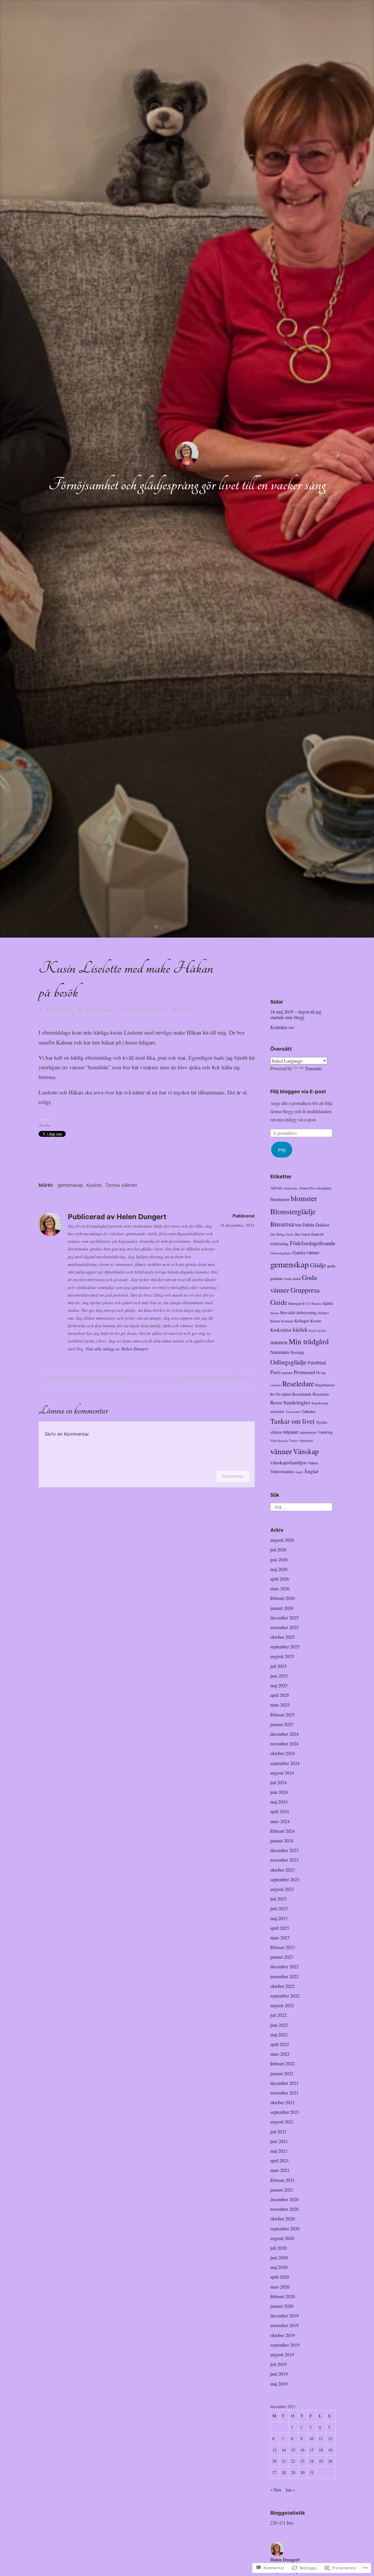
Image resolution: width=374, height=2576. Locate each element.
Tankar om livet (292, 1421)
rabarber (276, 1385)
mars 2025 (280, 1705)
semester (277, 1411)
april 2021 (280, 2160)
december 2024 (284, 1734)
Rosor (276, 1403)
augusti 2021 (282, 2122)
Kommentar (233, 1476)
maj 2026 (279, 1569)
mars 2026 (280, 1588)
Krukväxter (281, 1330)
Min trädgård (309, 1341)
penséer (287, 1373)
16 (302, 2450)
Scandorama (320, 1403)
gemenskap (70, 1185)
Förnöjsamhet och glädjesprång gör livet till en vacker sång (187, 485)
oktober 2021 (283, 2102)
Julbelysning (307, 1313)
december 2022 (284, 1966)
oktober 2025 (283, 1637)
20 (274, 2461)
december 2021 (284, 2083)
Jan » (290, 2490)
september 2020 (285, 2228)
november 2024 (284, 1743)
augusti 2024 (282, 1773)
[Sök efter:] (301, 1506)
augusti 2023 (282, 1889)
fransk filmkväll (312, 1234)
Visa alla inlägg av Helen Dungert (117, 1349)
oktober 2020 (283, 2219)
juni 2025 (279, 1676)
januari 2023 (282, 1957)
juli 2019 (278, 2364)
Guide (279, 1302)
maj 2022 (279, 2034)
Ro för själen (281, 1394)
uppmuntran (308, 1432)
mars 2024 (280, 1821)
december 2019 (284, 2316)
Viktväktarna (279, 1441)
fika (298, 1234)
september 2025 (285, 1646)
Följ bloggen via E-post (298, 1092)
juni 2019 (279, 2374)
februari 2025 (283, 1715)
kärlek (300, 1329)
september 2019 (285, 2345)
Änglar (311, 1471)
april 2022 (280, 2044)
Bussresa (282, 1224)
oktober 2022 (283, 1986)
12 (330, 2439)
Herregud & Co (299, 1303)
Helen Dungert (58, 1010)
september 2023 (285, 1879)
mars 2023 (280, 1937)
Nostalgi (297, 1352)
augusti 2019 (282, 2354)
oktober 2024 (283, 1753)
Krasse (316, 1321)
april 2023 (280, 1928)
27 (274, 2472)
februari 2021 (283, 2180)
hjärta (328, 1303)
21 (284, 2461)
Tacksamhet (293, 1412)
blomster (304, 1198)
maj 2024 (279, 1802)
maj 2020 (279, 2267)
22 (293, 2461)
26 (330, 2461)
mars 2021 (280, 2170)
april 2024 (280, 1811)
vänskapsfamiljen (289, 1462)
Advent (276, 1188)
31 (311, 2472)
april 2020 (280, 2277)
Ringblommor (325, 1385)
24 (311, 2461)
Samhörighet (297, 1402)
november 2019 (284, 2325)
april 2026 (280, 1579)
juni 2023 (279, 1908)
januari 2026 (282, 1608)
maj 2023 (279, 1918)
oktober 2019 (283, 2335)
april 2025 (280, 1695)
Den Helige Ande (282, 1234)
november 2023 (284, 1860)
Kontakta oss (282, 1027)
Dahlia (308, 1225)
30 (302, 2472)
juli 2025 (278, 1666)
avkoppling (324, 1188)
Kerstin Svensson (282, 1321)
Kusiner (94, 1185)
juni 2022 (279, 2025)
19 (330, 2450)
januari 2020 (282, 2306)
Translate (313, 1068)
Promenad (304, 1372)
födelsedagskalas (281, 1253)
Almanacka (291, 1188)
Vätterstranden (282, 1471)
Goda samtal (292, 1279)
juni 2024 (279, 1792)
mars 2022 (280, 2054)
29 (293, 2472)
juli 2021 (278, 2131)
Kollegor (302, 1321)
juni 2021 (279, 2141)
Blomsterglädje (293, 1211)
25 (321, 2461)
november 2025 (284, 1627)
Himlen (316, 1303)
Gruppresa (305, 1290)
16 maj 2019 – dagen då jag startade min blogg (296, 1014)
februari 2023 (283, 1947)
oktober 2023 (283, 1870)
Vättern (313, 1463)
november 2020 (284, 2209)
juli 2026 (278, 1549)
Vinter (293, 1441)
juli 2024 (278, 1782)
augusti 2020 (282, 2238)
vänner (281, 1451)
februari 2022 (283, 2063)
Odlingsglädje (288, 1362)
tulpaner (291, 1432)
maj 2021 (279, 2151)
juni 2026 (279, 1559)
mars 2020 (280, 2287)
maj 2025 (279, 1685)
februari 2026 (283, 1598)
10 (311, 2439)
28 (284, 2472)
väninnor (306, 1440)
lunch (313, 1330)
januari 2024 (282, 1840)
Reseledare (298, 1383)
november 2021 (284, 2093)
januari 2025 (282, 1724)
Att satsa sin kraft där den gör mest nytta (82, 1378)
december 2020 (284, 2199)
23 (302, 2461)
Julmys (323, 1313)
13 (274, 2450)
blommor (280, 1199)
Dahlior (322, 1225)
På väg (321, 1373)
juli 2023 (278, 1899)
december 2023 (284, 1850)
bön (298, 1225)
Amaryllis (307, 1188)
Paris (276, 1372)
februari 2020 (283, 2296)
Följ (282, 1150)
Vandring (325, 1432)
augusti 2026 (282, 1540)
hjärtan (275, 1313)
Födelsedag (279, 1244)
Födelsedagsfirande (313, 1243)
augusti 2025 (282, 1656)
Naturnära (280, 1352)
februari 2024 (283, 1831)
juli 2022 (278, 2015)
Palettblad (317, 1363)
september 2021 (285, 2112)
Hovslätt (288, 1312)
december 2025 (284, 1618)
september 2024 (285, 1763)
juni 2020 (279, 2257)
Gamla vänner (306, 1252)
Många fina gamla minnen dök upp (215, 1378)
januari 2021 (282, 2190)
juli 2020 (278, 2248)
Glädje (318, 1265)
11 (321, 2439)
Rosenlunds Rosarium (310, 1394)
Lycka (322, 1330)
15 (293, 2450)
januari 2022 (282, 2073)
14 (284, 2450)
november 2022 (284, 1976)
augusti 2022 (282, 2005)
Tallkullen (308, 1411)
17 (311, 2450)
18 (321, 2450)
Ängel (299, 1472)
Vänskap (306, 1451)
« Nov (276, 2490)
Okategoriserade (100, 1010)
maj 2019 (279, 2384)
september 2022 (285, 1996)
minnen (279, 1342)
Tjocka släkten (121, 1185)
